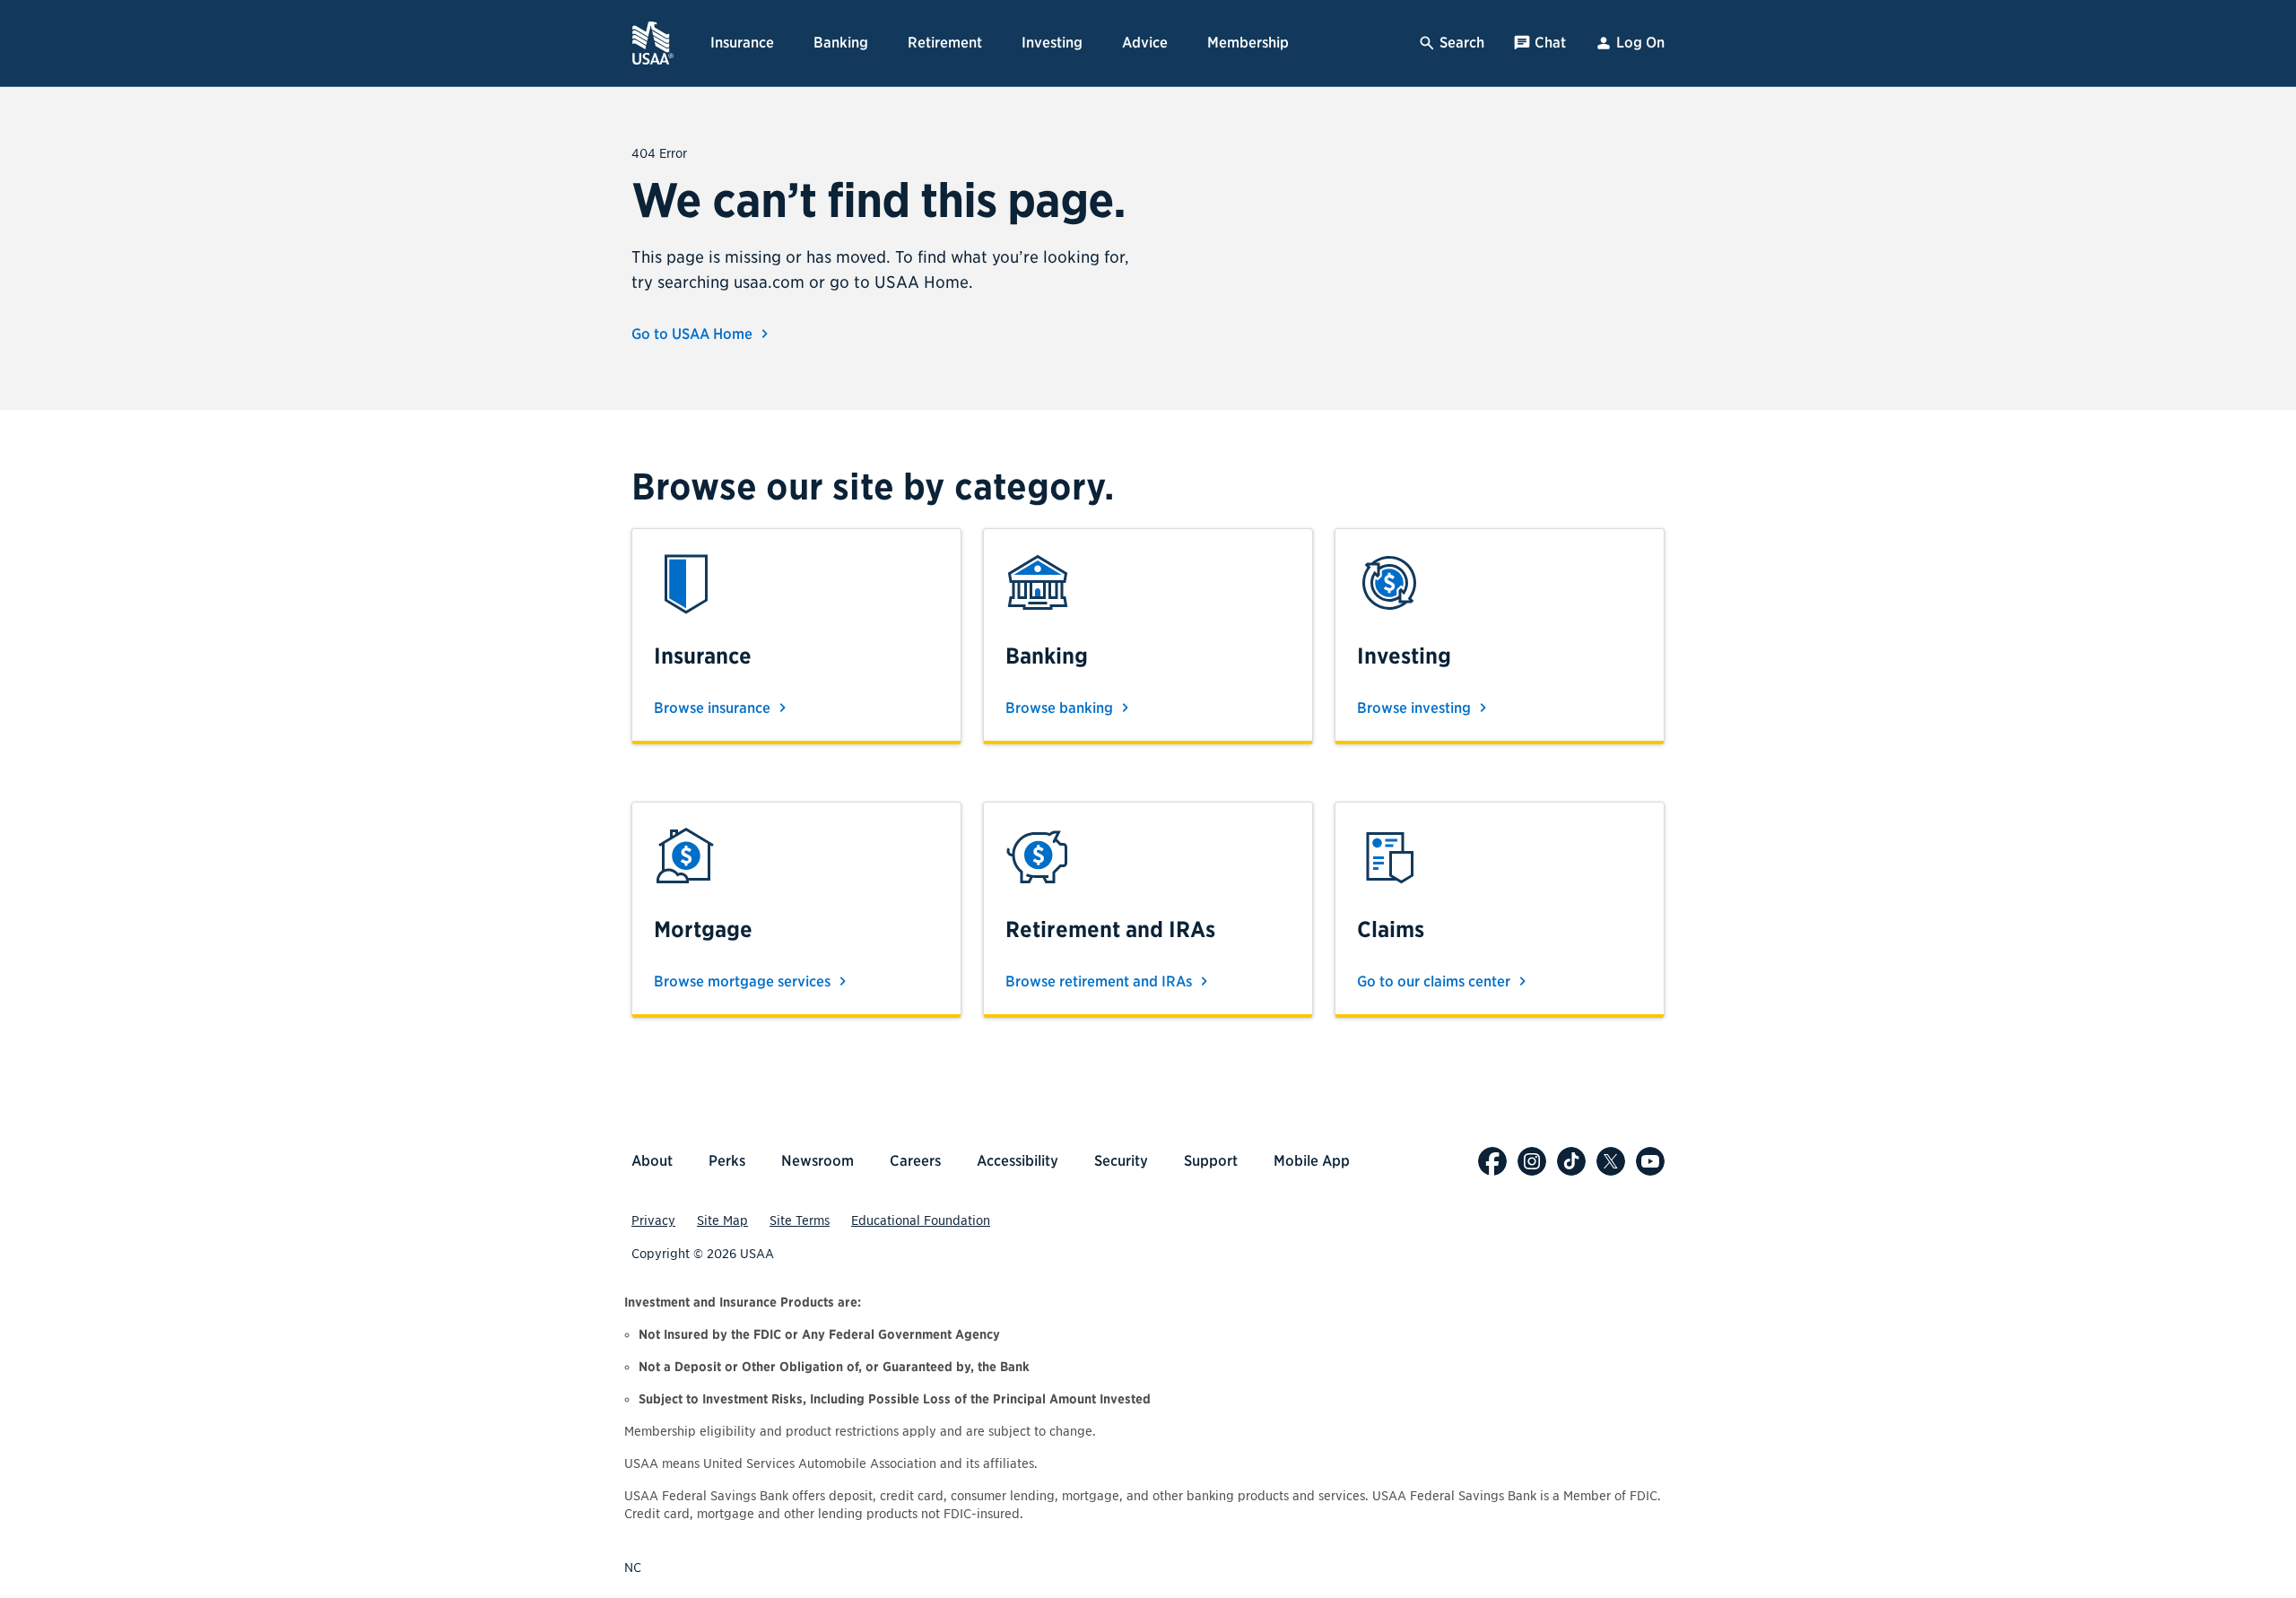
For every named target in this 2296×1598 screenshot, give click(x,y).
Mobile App (1312, 1161)
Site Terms (800, 1220)
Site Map (722, 1220)
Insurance (742, 43)
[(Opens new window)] (1492, 1161)
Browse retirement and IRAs (1100, 981)
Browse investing (1416, 708)
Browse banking (1061, 708)
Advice (1145, 43)
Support (1211, 1161)
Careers (915, 1161)
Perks (727, 1161)
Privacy (653, 1220)
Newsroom (818, 1161)
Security (1121, 1161)
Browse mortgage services (744, 981)
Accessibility (1018, 1161)
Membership (1248, 43)
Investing (1052, 43)
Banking (841, 43)
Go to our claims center (1435, 981)
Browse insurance (714, 708)
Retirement (945, 43)
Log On (1640, 43)
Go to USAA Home (694, 334)
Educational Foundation (921, 1220)
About (652, 1161)
